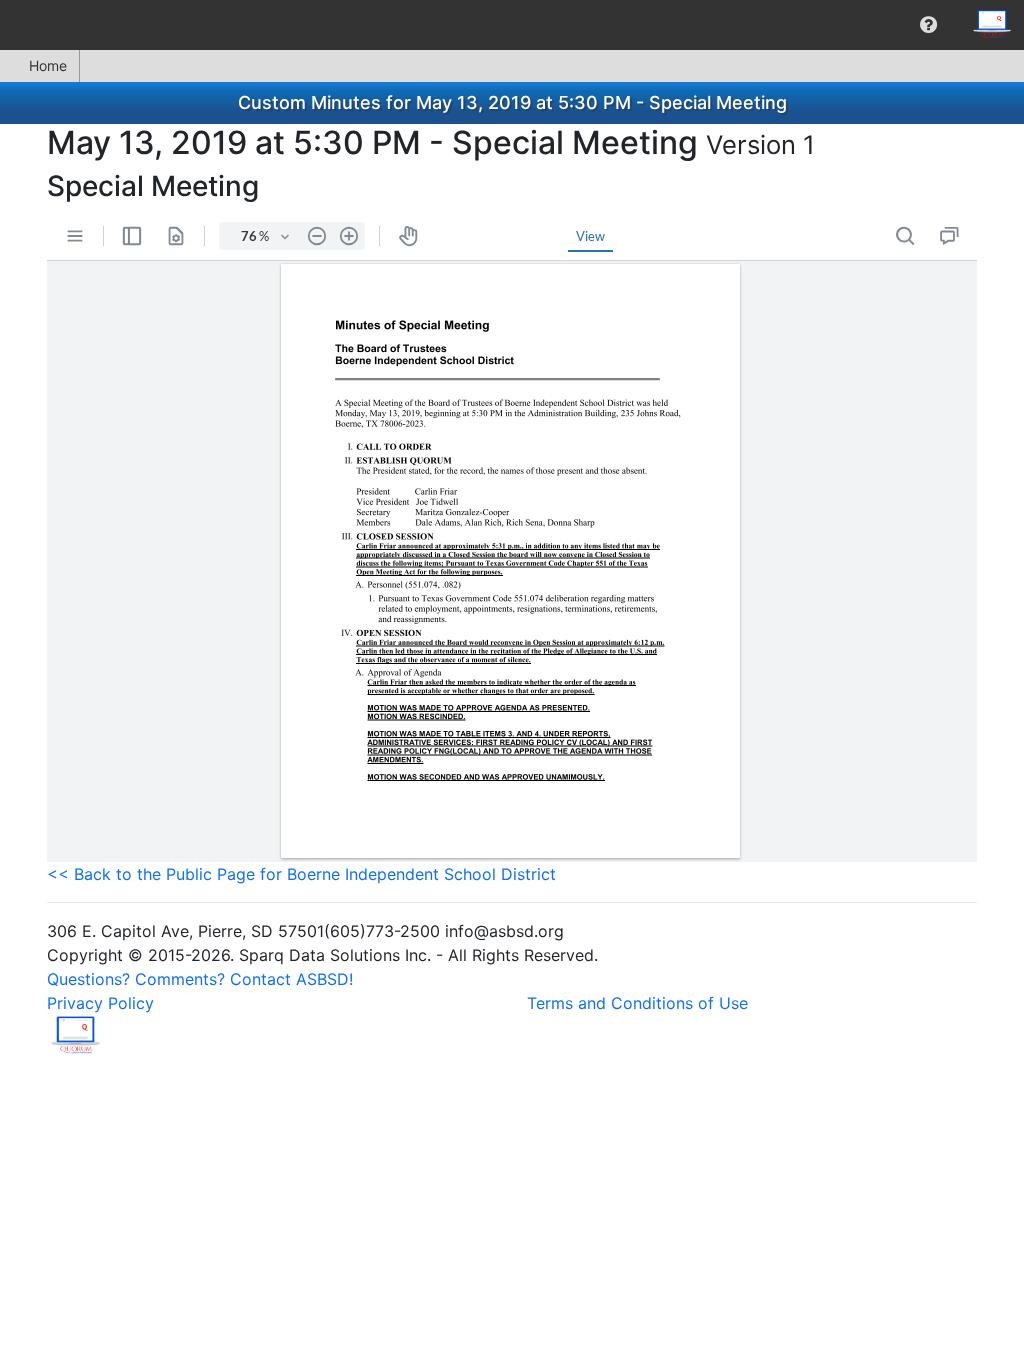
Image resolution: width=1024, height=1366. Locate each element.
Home (48, 65)
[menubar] (512, 25)
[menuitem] (928, 25)
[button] (928, 25)
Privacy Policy (100, 1003)
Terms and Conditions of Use (637, 1003)
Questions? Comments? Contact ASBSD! (200, 979)
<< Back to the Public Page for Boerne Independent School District (301, 874)
